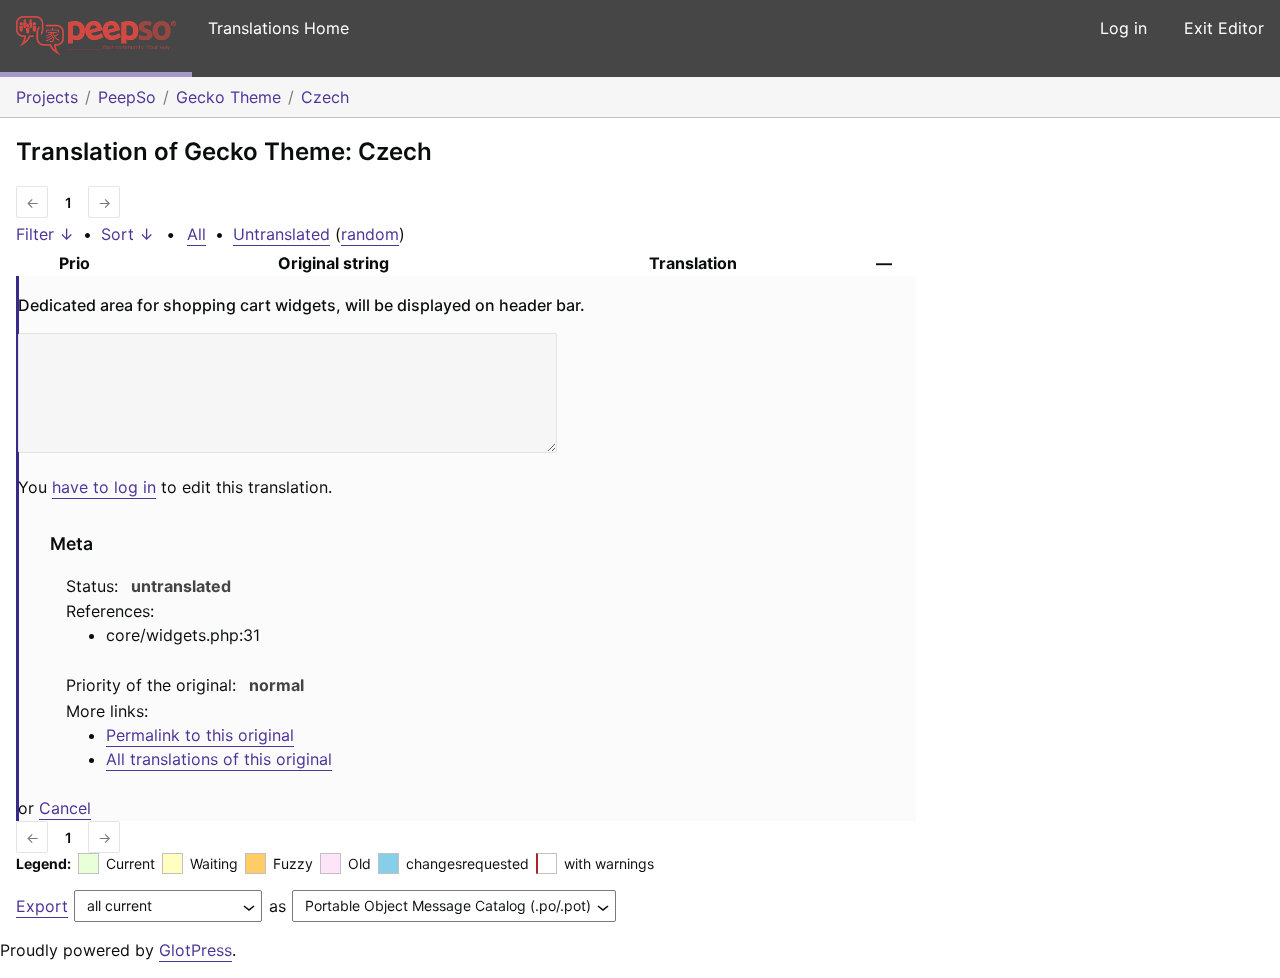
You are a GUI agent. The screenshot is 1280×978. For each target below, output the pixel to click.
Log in (1123, 28)
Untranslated (281, 234)
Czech (325, 97)
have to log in (104, 487)
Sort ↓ (127, 234)
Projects (47, 97)
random (370, 234)
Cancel (65, 808)
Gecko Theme (228, 97)
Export (42, 906)
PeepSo (127, 97)
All (196, 234)
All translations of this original (219, 759)
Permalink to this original (200, 735)
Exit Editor (1224, 28)
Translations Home (278, 28)
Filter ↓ (45, 234)
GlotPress (195, 950)
